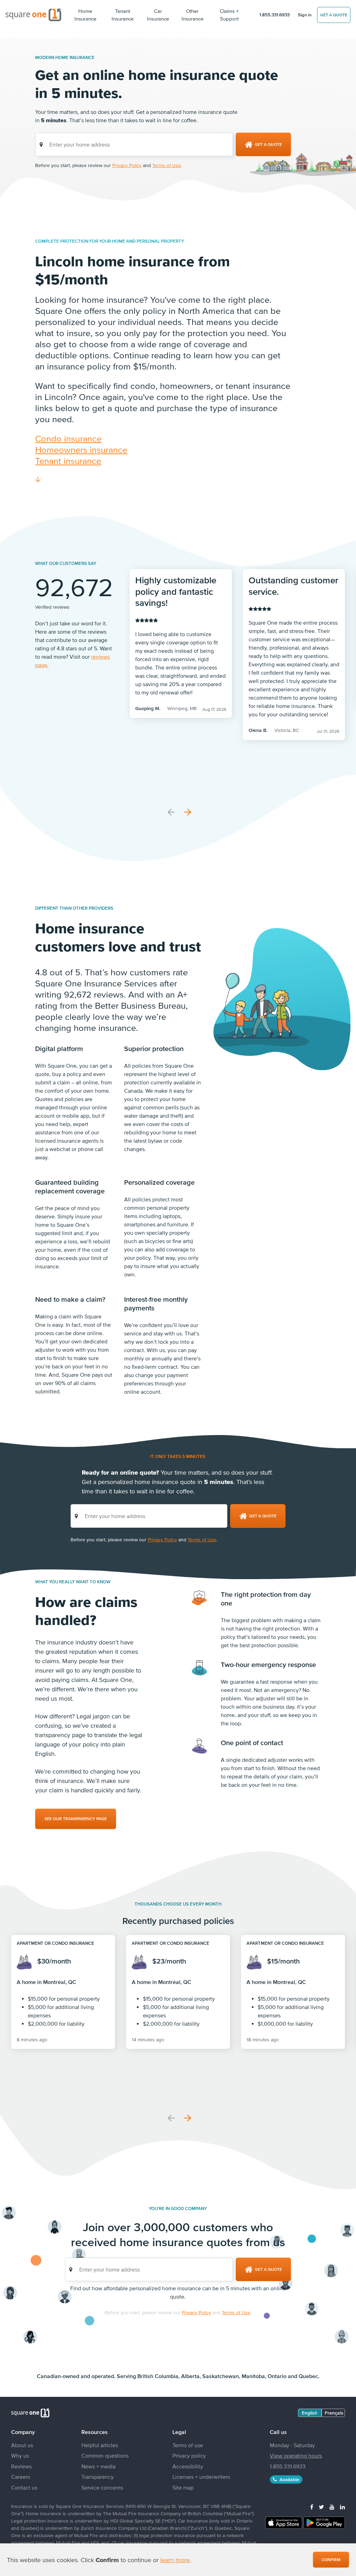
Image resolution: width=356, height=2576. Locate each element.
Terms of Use (167, 165)
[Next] (188, 812)
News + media (98, 2466)
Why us (20, 2456)
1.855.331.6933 (274, 15)
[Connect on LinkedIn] (342, 2507)
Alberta (190, 2376)
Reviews (21, 2466)
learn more (175, 2560)
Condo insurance (68, 438)
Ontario (277, 2376)
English (310, 2413)
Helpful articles (100, 2445)
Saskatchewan (221, 2376)
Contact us (24, 2487)
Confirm (331, 2560)
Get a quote (334, 15)
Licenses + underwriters (201, 2477)
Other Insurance (192, 15)
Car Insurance (158, 15)
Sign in (305, 15)
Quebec (308, 2376)
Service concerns (102, 2487)
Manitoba (253, 2376)
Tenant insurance (68, 461)
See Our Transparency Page (76, 1819)
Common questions (105, 2456)
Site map (183, 2487)
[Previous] (171, 812)
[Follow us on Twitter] (321, 2507)
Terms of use (188, 2445)
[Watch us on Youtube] (332, 2507)
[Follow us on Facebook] (312, 2507)
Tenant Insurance (123, 15)
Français (334, 2413)
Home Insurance (85, 15)
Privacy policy (189, 2456)
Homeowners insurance (81, 449)
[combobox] (134, 144)
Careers (21, 2477)
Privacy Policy (127, 165)
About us (22, 2445)
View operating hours (296, 2456)
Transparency (98, 2477)
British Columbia (158, 2376)
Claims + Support (229, 15)
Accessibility (188, 2466)
